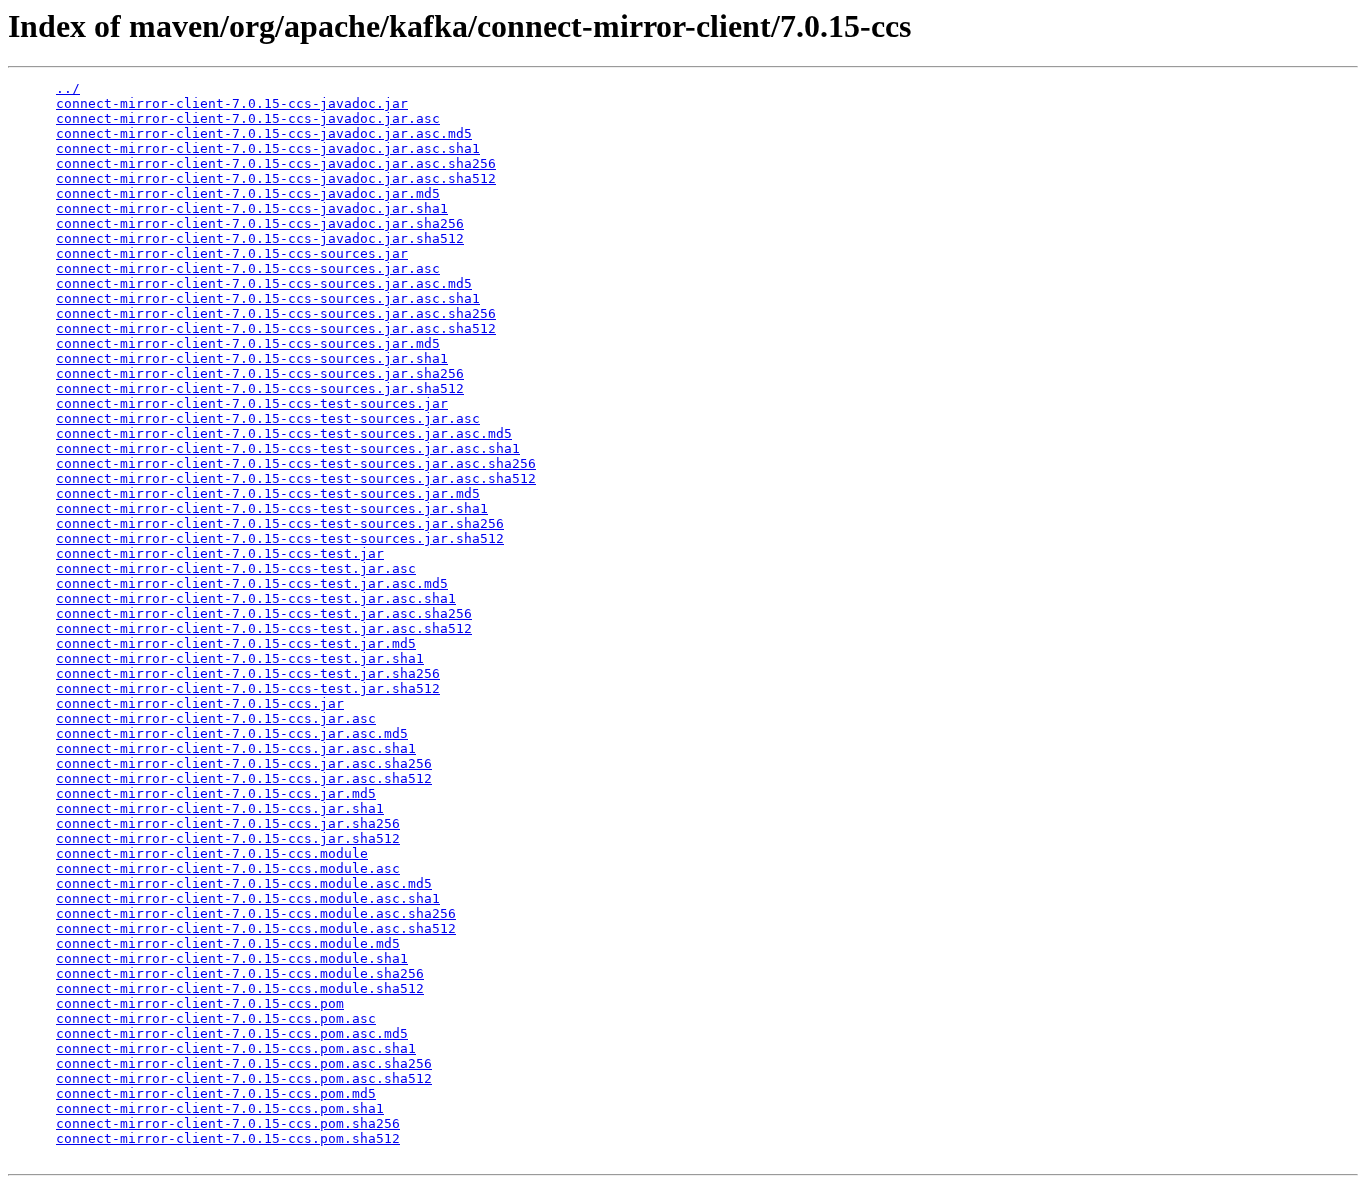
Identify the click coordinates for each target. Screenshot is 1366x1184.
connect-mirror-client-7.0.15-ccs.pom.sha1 (220, 1108)
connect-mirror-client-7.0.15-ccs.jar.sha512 (228, 838)
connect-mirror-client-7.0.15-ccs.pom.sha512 (228, 1138)
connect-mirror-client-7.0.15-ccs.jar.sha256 (228, 823)
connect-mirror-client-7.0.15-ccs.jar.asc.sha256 (244, 763)
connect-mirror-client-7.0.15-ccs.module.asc (228, 868)
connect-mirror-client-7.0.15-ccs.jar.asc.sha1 (236, 748)
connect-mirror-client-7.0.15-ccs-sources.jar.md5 (248, 343)
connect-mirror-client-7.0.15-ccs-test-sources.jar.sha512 (280, 538)
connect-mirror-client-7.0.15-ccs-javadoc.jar (232, 103)
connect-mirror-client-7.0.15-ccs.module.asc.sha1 (248, 898)
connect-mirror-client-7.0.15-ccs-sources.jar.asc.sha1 (268, 298)
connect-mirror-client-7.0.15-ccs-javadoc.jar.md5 (248, 193)
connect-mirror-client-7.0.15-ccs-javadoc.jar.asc (248, 118)
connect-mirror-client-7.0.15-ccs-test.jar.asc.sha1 (256, 598)
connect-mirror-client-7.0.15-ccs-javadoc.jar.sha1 (252, 208)
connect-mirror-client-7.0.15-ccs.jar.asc (216, 718)
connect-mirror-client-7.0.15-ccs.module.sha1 (232, 958)
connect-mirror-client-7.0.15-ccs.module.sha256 (240, 973)
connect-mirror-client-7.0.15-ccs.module (212, 853)
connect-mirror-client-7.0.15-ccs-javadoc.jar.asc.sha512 (276, 178)
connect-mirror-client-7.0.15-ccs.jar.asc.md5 (232, 733)
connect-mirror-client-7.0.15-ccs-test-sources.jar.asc (268, 418)
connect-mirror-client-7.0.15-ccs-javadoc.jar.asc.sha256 (276, 163)
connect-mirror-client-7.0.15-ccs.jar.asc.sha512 (244, 778)
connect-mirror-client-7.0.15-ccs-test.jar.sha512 (248, 688)
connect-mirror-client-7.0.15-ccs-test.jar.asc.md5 (252, 583)
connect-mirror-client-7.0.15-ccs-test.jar (220, 553)
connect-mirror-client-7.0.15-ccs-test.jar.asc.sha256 (264, 613)
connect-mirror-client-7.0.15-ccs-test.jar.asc (236, 568)
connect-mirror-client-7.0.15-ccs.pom (200, 1003)
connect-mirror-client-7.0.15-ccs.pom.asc (216, 1018)
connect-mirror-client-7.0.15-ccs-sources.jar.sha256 (260, 373)
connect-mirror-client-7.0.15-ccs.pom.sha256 (228, 1123)
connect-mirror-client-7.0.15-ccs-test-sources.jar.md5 (268, 493)
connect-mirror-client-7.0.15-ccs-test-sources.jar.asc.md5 (284, 433)
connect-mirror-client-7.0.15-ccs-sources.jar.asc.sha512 (276, 328)
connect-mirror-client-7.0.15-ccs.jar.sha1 (220, 808)
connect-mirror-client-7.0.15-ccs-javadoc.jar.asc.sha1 (268, 148)
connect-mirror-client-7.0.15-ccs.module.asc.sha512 (256, 928)
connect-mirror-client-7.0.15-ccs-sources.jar (232, 253)
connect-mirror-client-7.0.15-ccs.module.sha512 (240, 988)
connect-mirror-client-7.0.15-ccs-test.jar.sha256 (248, 673)
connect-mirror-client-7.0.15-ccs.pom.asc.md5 (232, 1033)
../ (68, 88)
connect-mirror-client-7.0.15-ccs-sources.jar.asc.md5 (264, 283)
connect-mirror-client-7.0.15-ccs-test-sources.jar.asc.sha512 (296, 478)
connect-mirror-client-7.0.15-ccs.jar (200, 703)
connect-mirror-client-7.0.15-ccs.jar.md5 (216, 793)
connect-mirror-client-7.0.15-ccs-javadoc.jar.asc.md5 (264, 133)
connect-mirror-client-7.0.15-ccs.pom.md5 (216, 1093)
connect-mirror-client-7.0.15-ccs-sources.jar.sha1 (252, 358)
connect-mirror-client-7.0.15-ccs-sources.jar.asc (248, 268)
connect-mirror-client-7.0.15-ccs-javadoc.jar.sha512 (260, 238)
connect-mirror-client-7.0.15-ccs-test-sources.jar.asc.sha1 (288, 448)
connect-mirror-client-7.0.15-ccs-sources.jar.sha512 (260, 388)
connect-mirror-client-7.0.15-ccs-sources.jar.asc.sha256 (276, 313)
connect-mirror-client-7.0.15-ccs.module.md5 (228, 943)
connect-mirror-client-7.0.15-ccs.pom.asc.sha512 (244, 1078)
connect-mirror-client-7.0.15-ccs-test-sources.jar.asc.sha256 (296, 463)
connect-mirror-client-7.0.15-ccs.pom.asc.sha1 (236, 1048)
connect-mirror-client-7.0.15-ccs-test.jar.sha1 (240, 658)
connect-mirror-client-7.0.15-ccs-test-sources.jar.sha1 (272, 508)
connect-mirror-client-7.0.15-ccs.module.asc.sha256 (256, 913)
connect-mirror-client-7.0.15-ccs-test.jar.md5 (236, 643)
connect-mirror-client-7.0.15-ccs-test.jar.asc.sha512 (264, 628)
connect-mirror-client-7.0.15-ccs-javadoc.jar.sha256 (260, 223)
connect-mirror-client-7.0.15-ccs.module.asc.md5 (244, 883)
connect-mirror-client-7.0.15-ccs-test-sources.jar (252, 403)
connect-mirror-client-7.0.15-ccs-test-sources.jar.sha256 (280, 523)
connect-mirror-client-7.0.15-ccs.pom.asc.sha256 (244, 1063)
